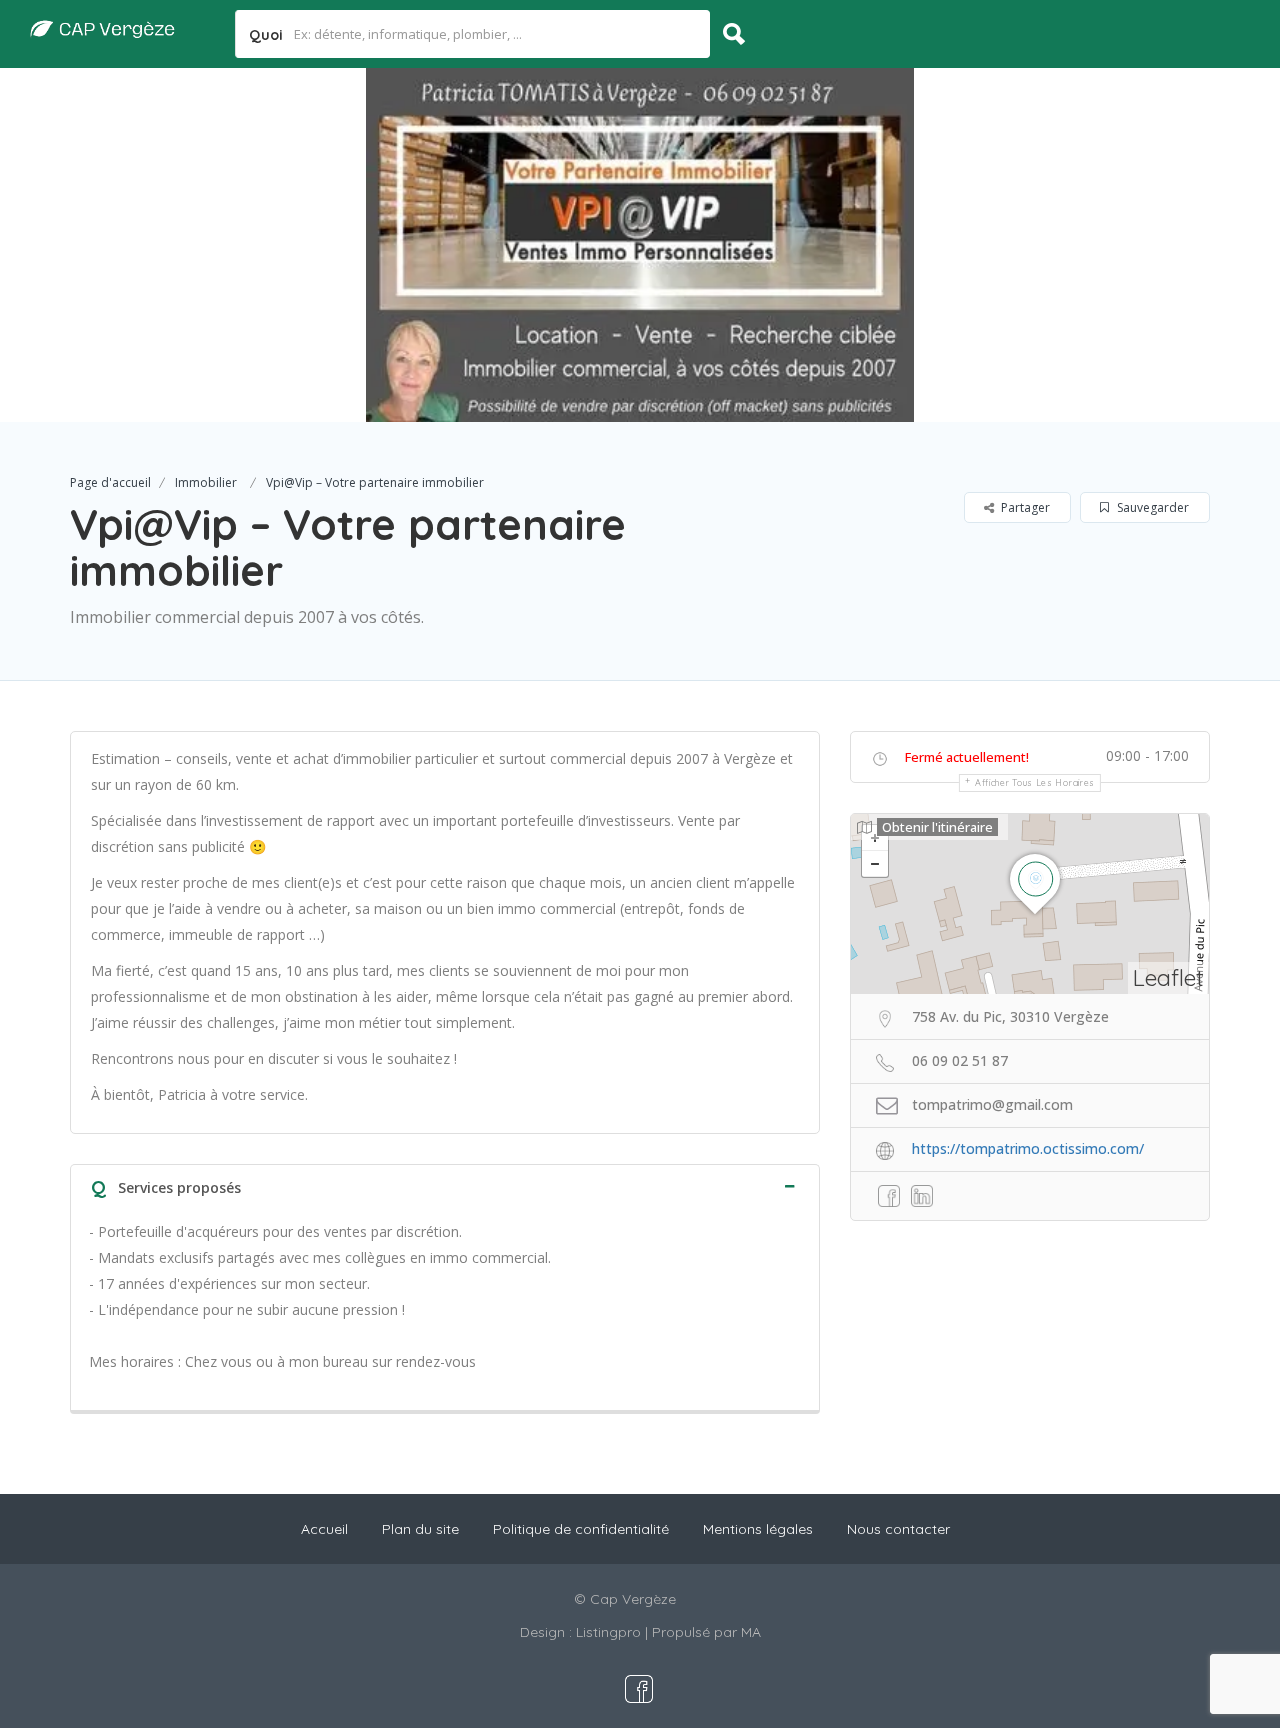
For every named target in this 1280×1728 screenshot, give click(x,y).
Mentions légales (758, 1529)
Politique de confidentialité (581, 1529)
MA (751, 1632)
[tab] (445, 1185)
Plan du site (420, 1529)
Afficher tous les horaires (1035, 782)
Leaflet (1168, 977)
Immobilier (206, 482)
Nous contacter (898, 1529)
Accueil (324, 1529)
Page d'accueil (110, 482)
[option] (640, 245)
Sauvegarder (1151, 507)
